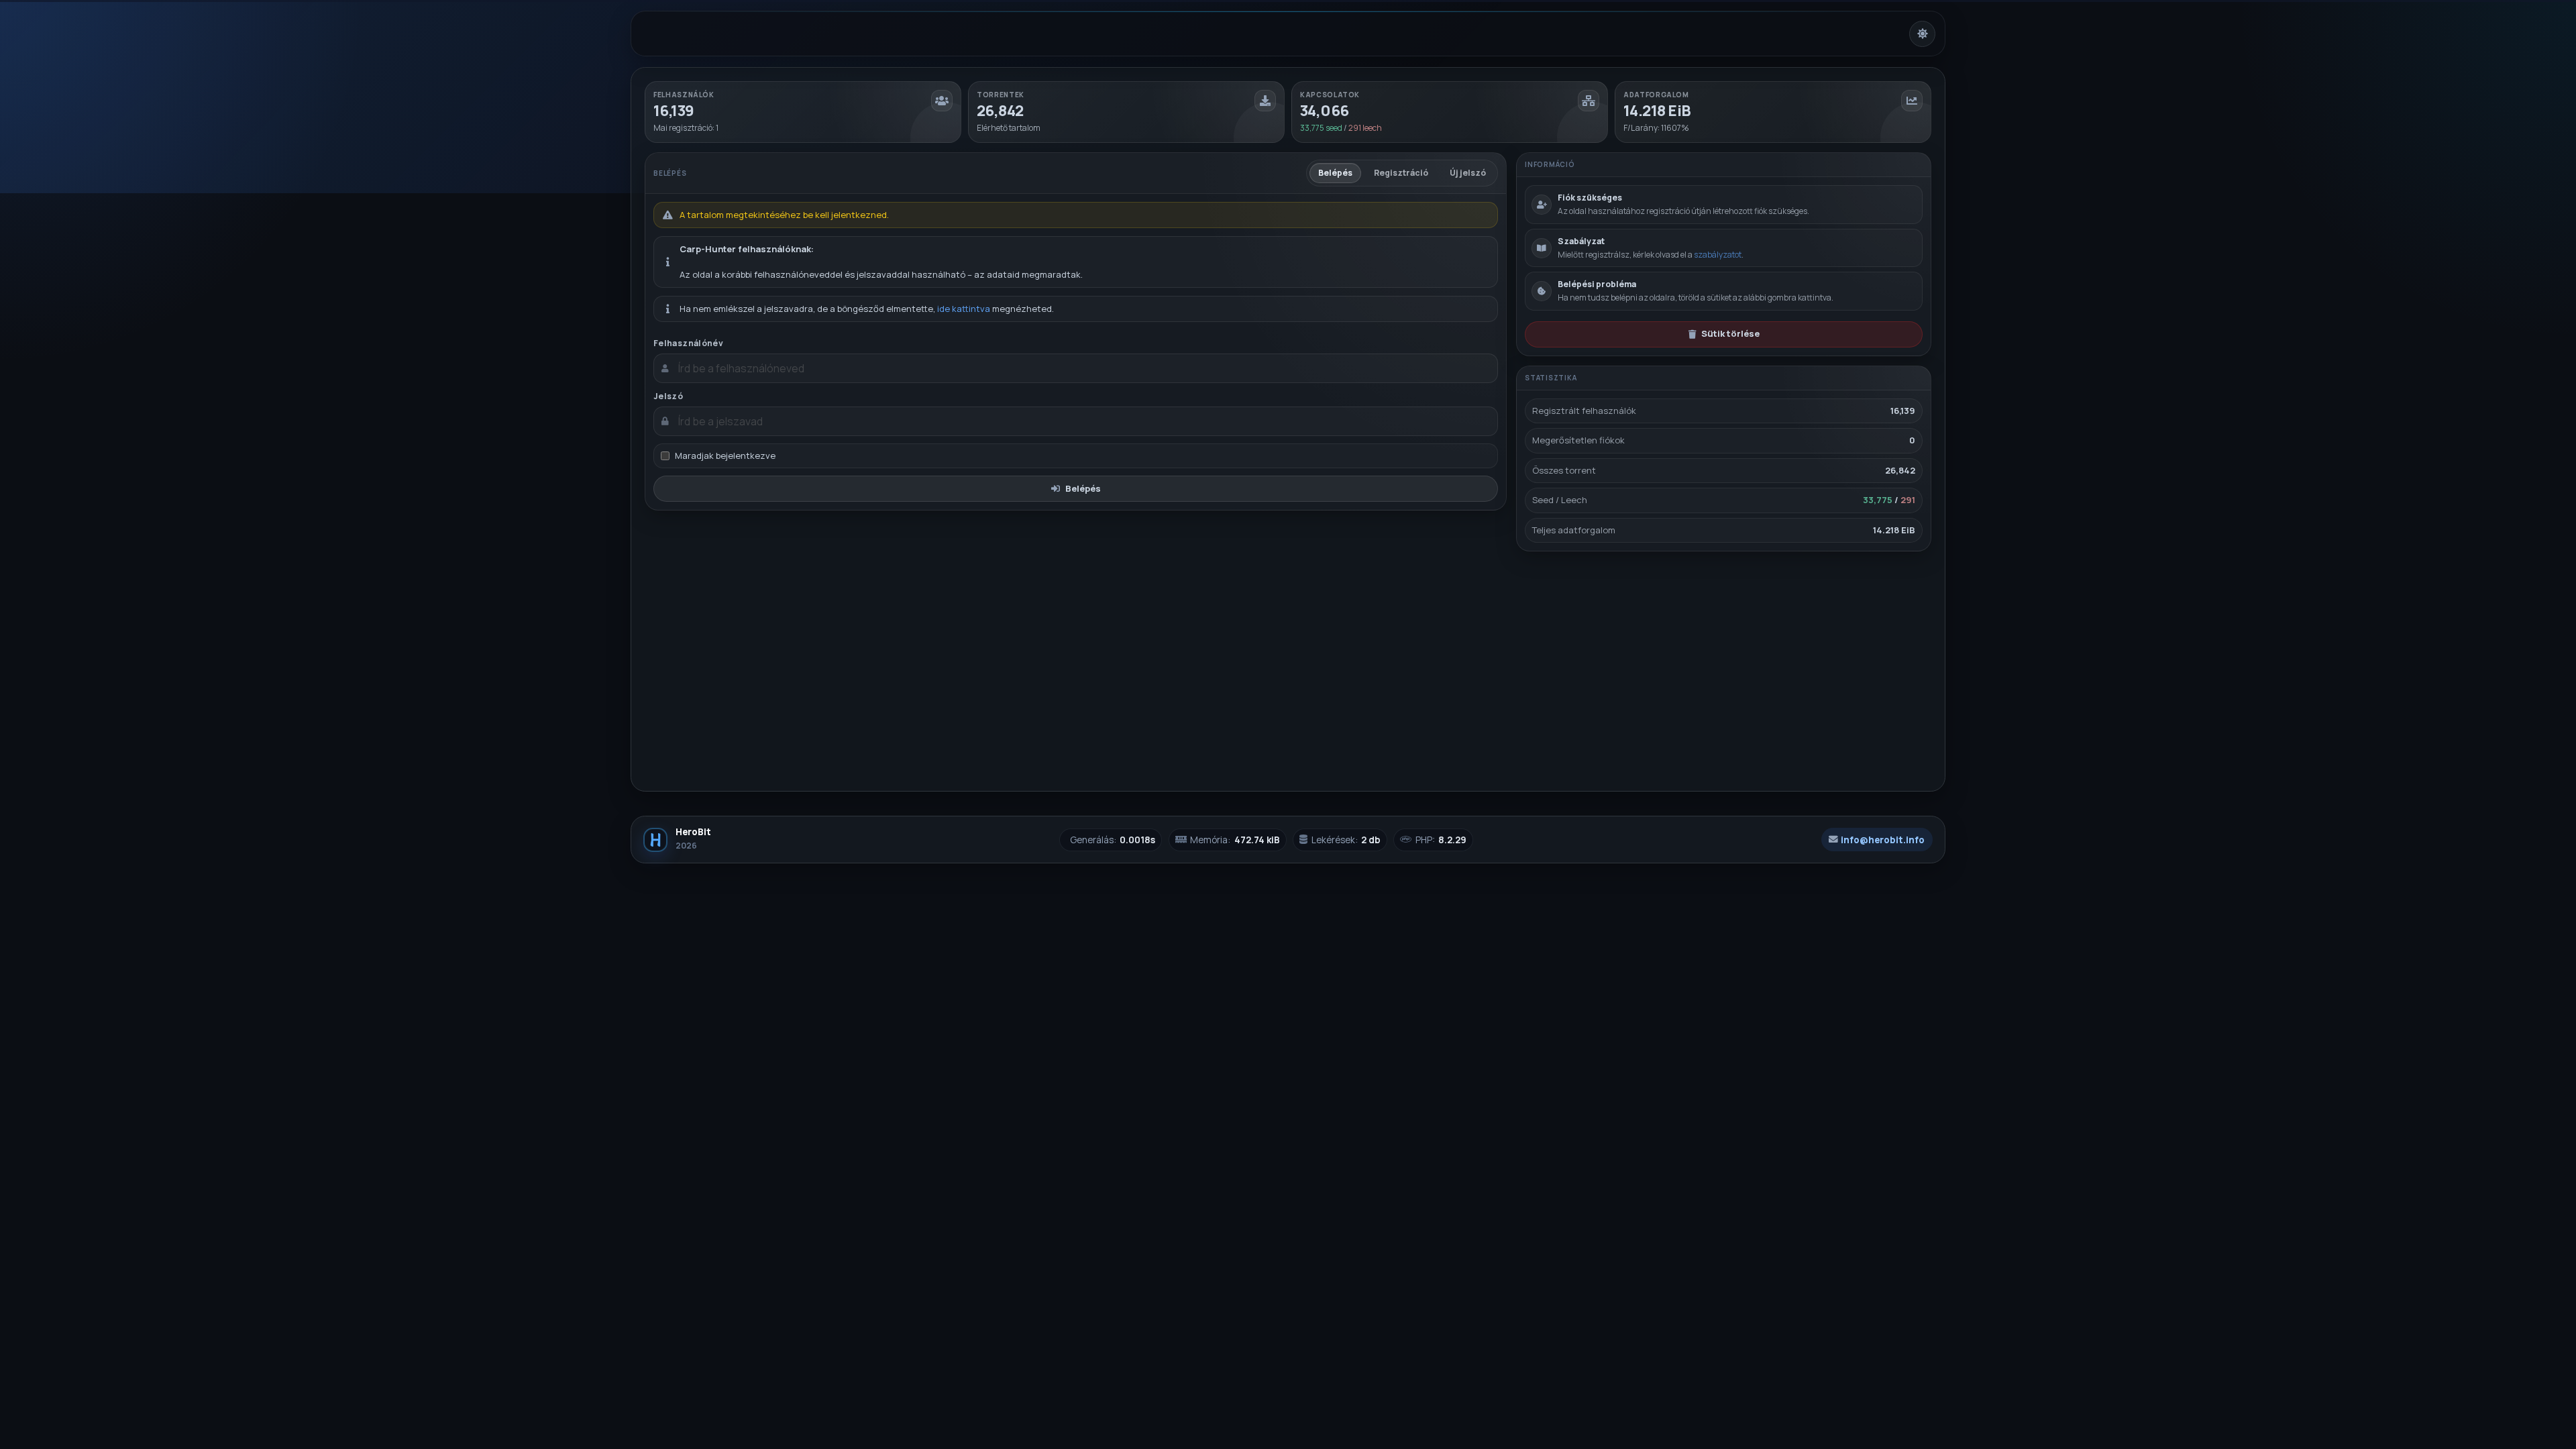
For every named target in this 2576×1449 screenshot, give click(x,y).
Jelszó (668, 396)
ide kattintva (964, 309)
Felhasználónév (688, 343)
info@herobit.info (1883, 840)
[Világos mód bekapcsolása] (1922, 34)
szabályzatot (1718, 255)
